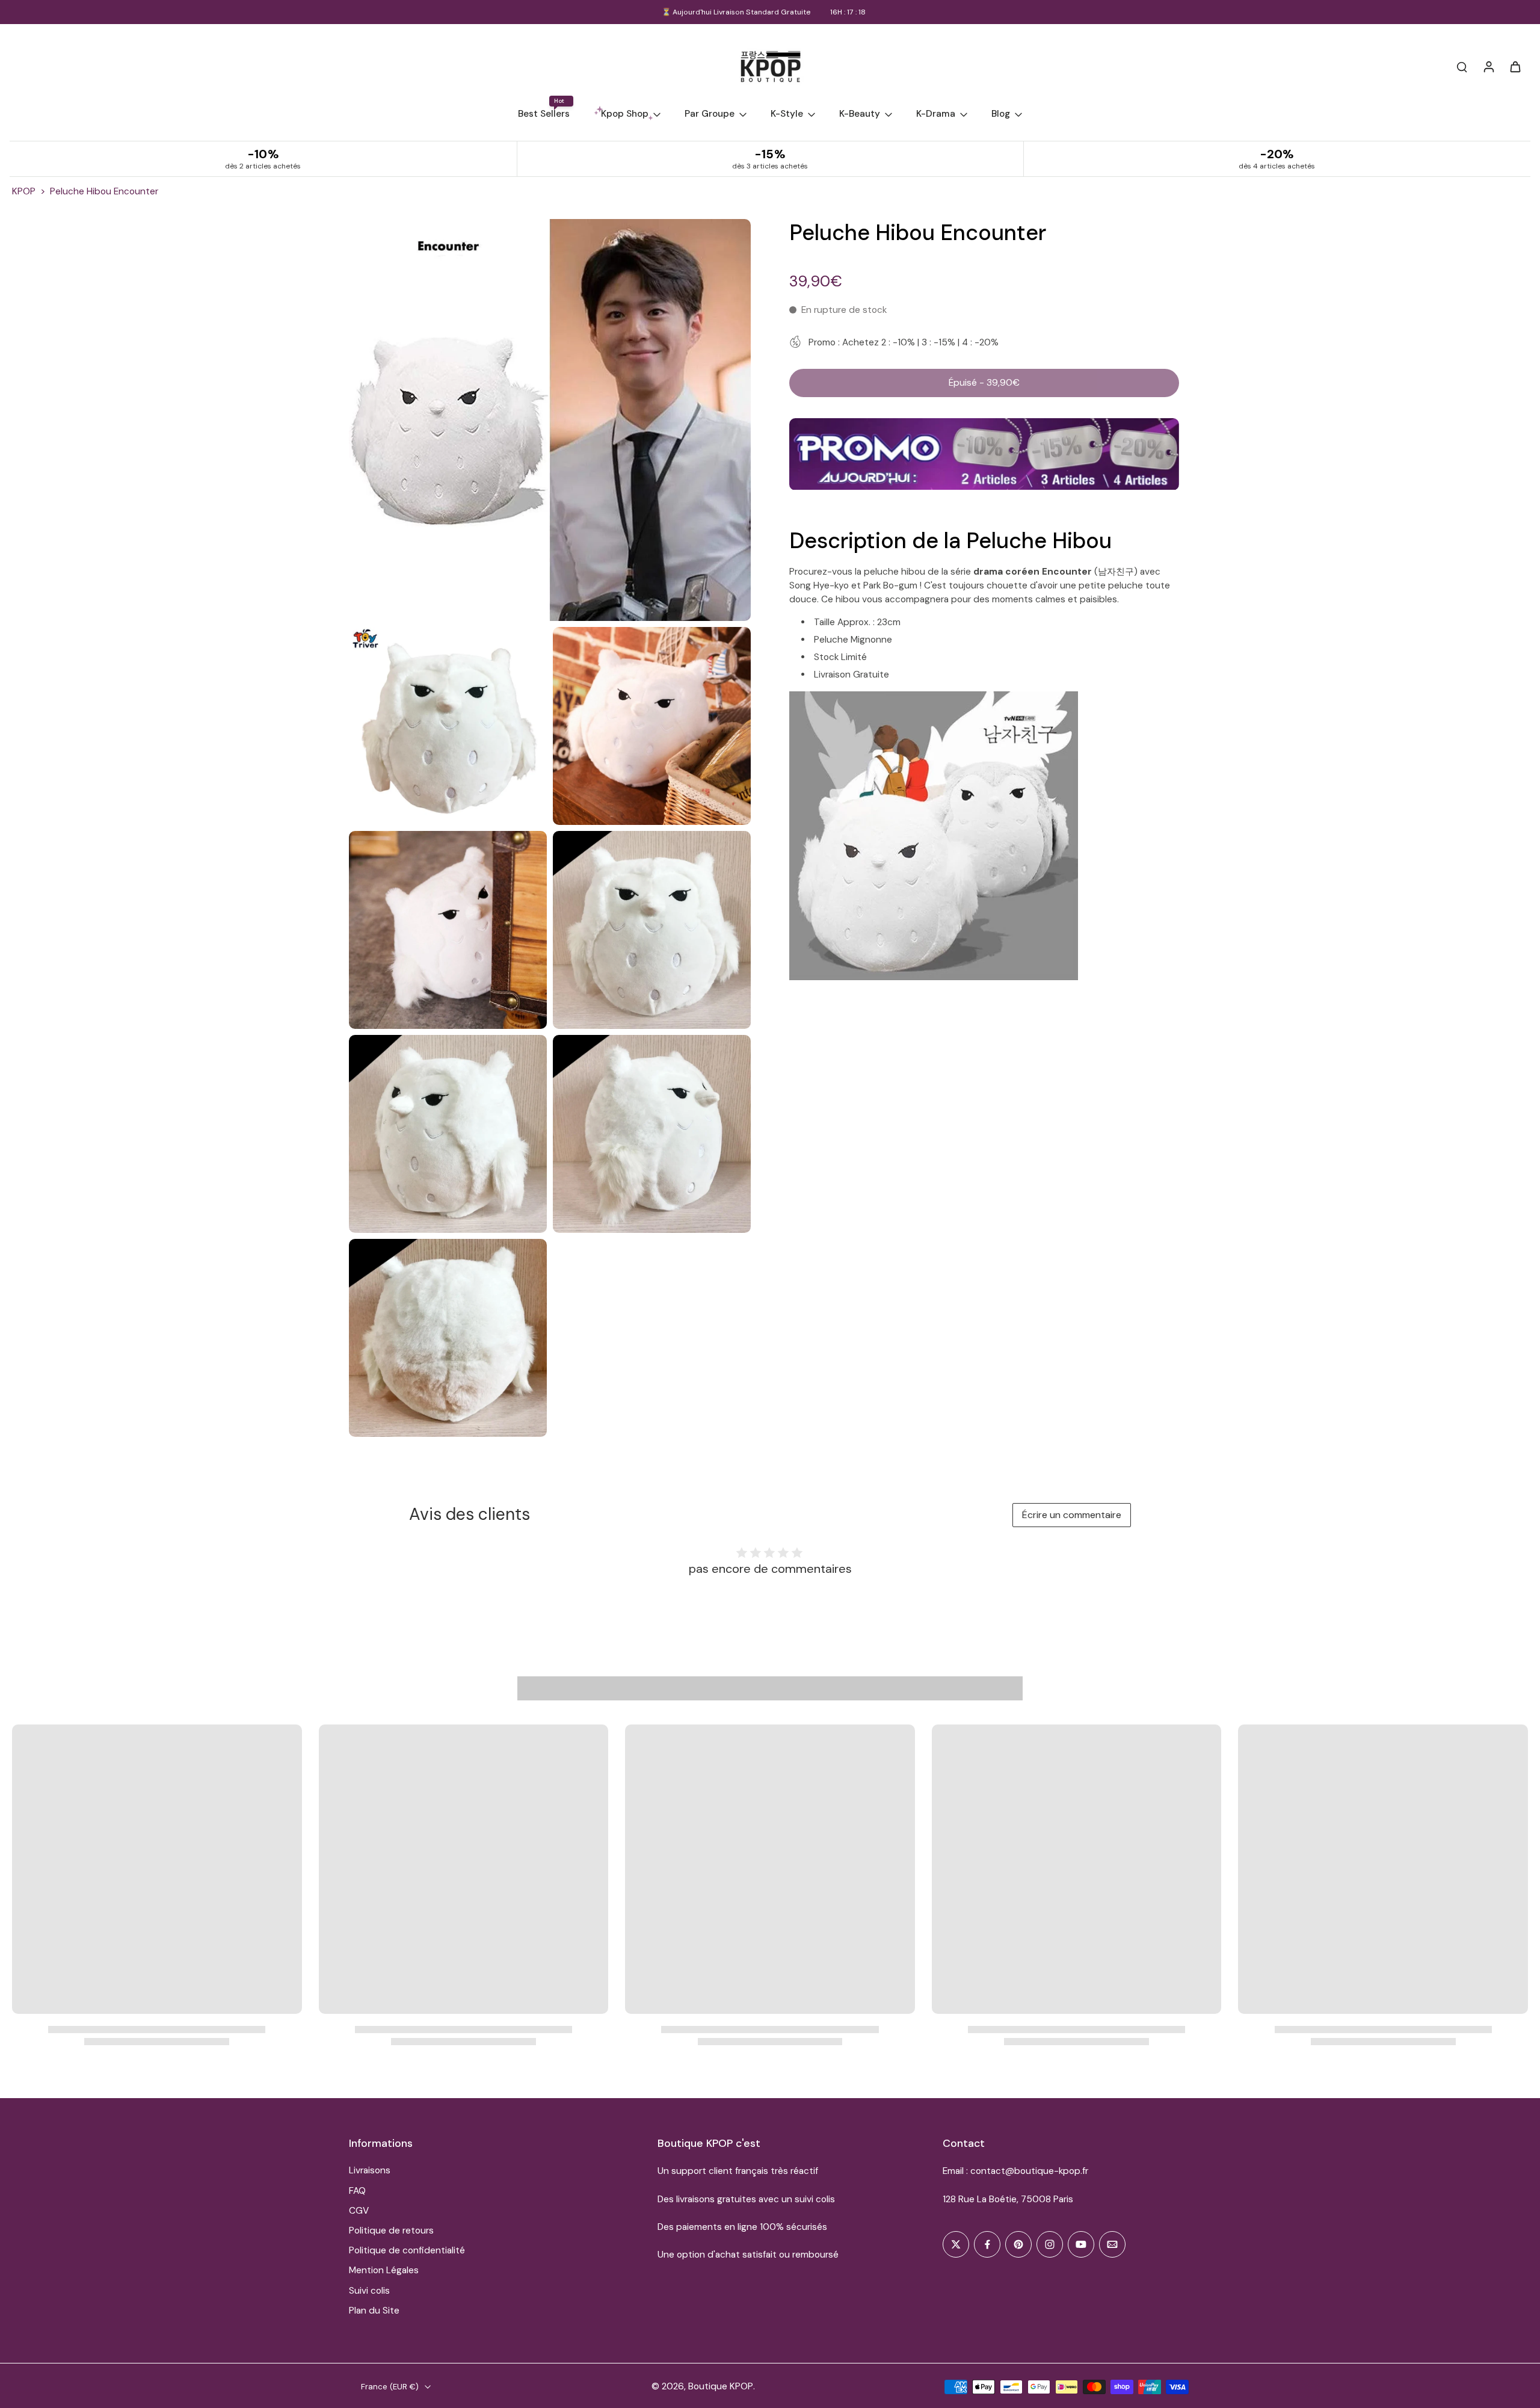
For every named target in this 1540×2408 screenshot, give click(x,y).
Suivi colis (369, 2291)
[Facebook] (987, 2244)
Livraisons (370, 2170)
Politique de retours (391, 2230)
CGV (359, 2211)
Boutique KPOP (721, 2386)
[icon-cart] (1515, 66)
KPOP (24, 191)
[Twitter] (956, 2244)
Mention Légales (384, 2270)
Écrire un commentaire (1072, 1515)
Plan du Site (374, 2311)
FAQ (357, 2191)
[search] (1462, 66)
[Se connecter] (1488, 66)
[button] (984, 382)
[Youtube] (1081, 2244)
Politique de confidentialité (407, 2250)
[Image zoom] (550, 420)
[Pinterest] (1018, 2244)
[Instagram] (1050, 2244)
